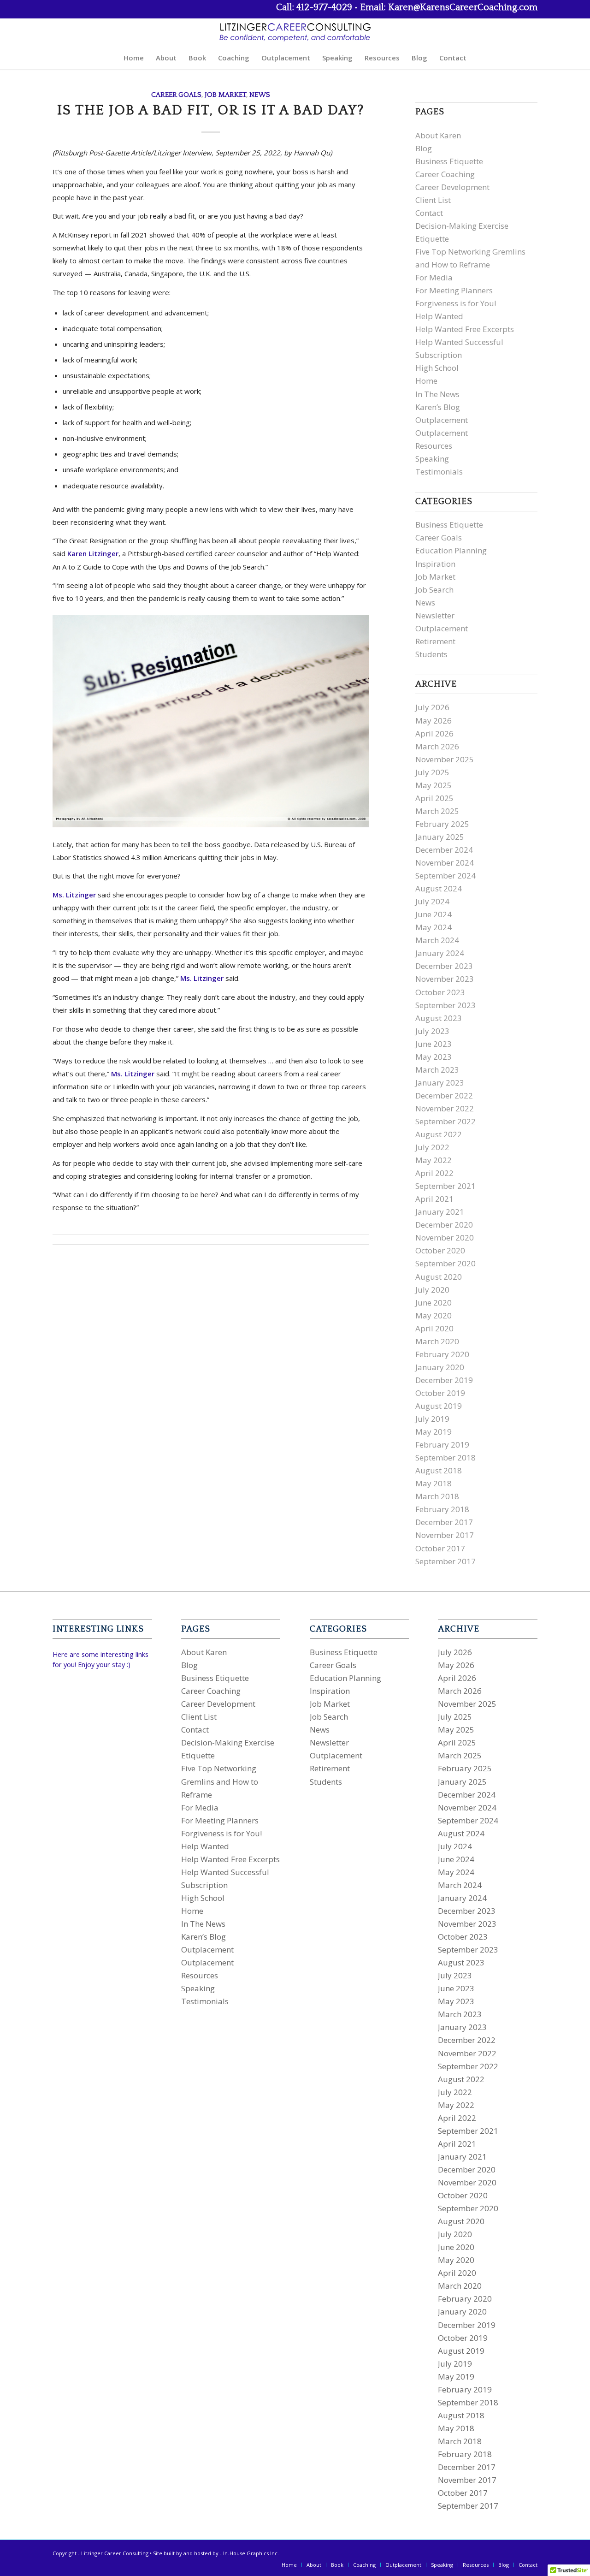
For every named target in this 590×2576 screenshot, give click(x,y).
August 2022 (439, 1134)
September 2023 (445, 1005)
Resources (434, 446)
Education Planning (451, 550)
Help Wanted (439, 316)
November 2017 (445, 1535)
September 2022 (445, 1121)
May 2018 (434, 1483)
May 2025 (434, 785)
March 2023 (437, 1070)
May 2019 (434, 1432)
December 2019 (444, 1380)
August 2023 (439, 1018)
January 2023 (440, 1083)
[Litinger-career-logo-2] (295, 32)
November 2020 (445, 1238)
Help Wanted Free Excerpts (465, 329)
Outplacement (442, 420)
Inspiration (435, 564)
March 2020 (437, 1341)
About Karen (438, 135)
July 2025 (432, 772)
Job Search (434, 590)
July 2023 (432, 1031)
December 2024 (444, 850)
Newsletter (435, 615)
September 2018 (445, 1457)
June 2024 (434, 914)
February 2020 (442, 1354)
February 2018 (442, 1509)
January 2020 (440, 1367)
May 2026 (434, 721)
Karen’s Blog (438, 407)
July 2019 (432, 1419)
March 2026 (437, 746)
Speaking (432, 459)
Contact (429, 213)
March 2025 (437, 811)
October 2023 (440, 992)
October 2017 (440, 1548)
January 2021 (440, 1212)
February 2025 (442, 824)
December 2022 (444, 1095)
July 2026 (432, 707)
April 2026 (434, 733)
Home (426, 381)
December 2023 (444, 966)
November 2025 (445, 759)
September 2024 (445, 875)
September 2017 (445, 1561)
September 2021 (445, 1186)
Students (431, 654)
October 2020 (440, 1250)
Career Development (452, 187)
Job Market (225, 95)
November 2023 (445, 979)
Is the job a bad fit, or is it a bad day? (211, 110)
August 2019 (439, 1406)
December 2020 (444, 1225)
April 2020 (434, 1328)
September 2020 (445, 1263)
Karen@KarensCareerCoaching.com (463, 7)
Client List (433, 200)
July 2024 (432, 901)
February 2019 (442, 1445)
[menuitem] (134, 58)
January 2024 (440, 953)
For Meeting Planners (454, 290)
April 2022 (434, 1173)
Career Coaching (445, 174)
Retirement (435, 641)
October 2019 (440, 1393)
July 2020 (432, 1290)
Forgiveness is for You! (456, 303)
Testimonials (439, 472)
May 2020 (434, 1315)
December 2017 (444, 1522)
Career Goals (176, 95)
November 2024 (445, 863)
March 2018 (437, 1496)
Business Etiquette (449, 161)
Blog (424, 148)
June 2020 (434, 1303)
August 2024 (439, 888)
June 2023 (434, 1044)
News (260, 95)
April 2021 (434, 1199)
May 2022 (434, 1160)
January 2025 (440, 837)
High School (437, 368)
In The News (437, 394)
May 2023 (434, 1057)
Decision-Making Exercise (462, 226)
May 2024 (434, 927)
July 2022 (432, 1147)
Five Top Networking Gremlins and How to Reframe (220, 1781)
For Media (434, 277)
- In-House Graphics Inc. (249, 2553)
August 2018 (439, 1470)
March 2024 (437, 940)
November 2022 (445, 1108)
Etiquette (432, 239)
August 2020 (439, 1277)
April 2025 (434, 798)
